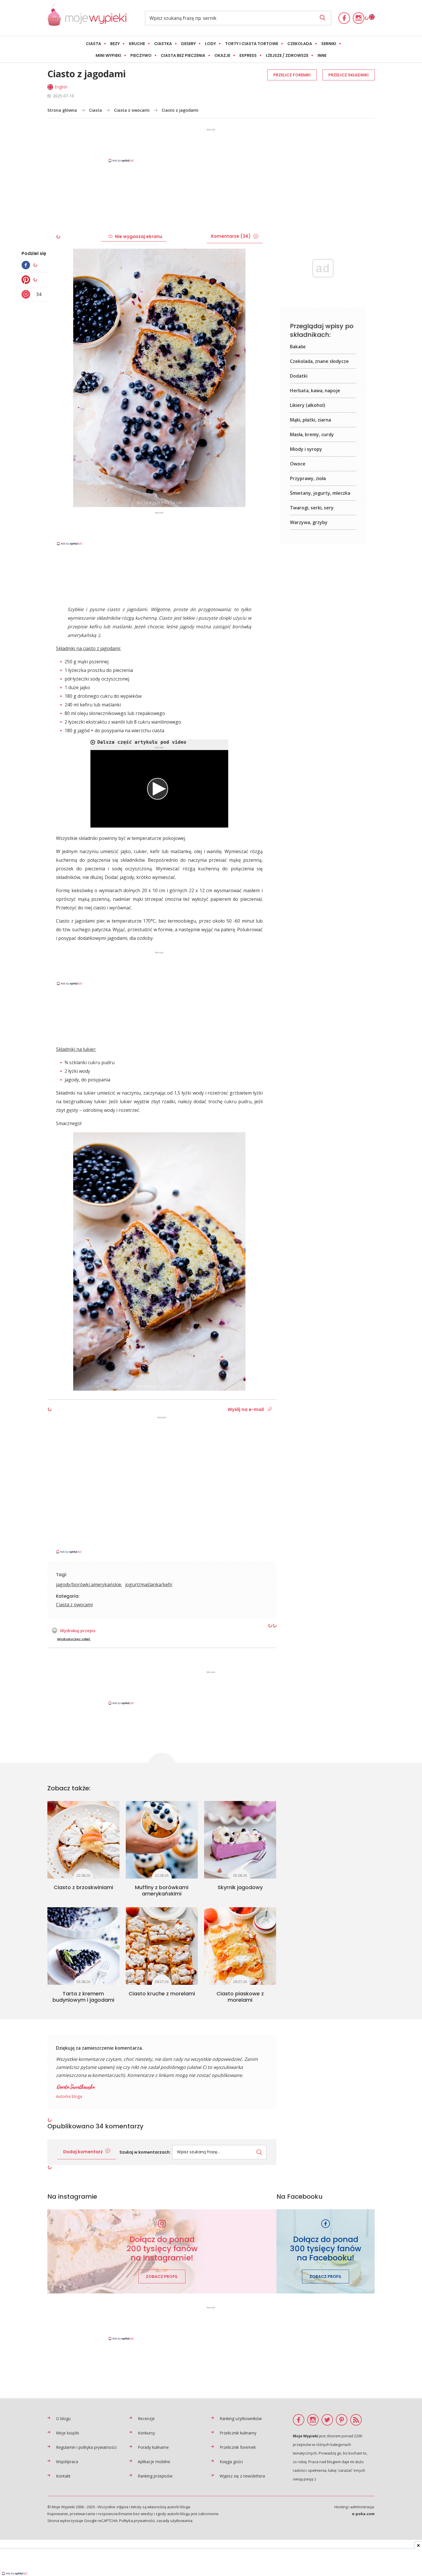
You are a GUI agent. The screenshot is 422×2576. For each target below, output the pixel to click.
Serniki (329, 44)
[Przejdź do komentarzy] (27, 294)
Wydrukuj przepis (78, 1630)
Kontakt (63, 2476)
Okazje (222, 55)
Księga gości (231, 2462)
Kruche (137, 44)
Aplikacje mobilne (154, 2462)
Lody (210, 44)
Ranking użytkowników (241, 2418)
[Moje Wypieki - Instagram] (359, 18)
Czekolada (300, 44)
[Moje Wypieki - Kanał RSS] (356, 2420)
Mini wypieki (108, 55)
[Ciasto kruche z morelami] (162, 1946)
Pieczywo (141, 55)
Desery (188, 44)
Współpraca (67, 2462)
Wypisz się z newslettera (242, 2476)
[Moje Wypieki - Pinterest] (342, 2420)
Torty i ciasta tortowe (252, 44)
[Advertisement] (211, 145)
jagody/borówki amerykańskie (89, 1584)
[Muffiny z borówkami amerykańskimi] (162, 1840)
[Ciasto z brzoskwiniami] (83, 1840)
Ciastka (163, 44)
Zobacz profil (162, 2277)
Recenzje (146, 2418)
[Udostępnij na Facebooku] (27, 265)
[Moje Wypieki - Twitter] (327, 2420)
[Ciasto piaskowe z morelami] (240, 1946)
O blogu (63, 2418)
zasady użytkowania (174, 2521)
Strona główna (62, 110)
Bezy (115, 44)
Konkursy (146, 2433)
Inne (322, 55)
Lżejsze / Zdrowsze (287, 55)
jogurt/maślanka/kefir (149, 1584)
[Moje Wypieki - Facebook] (344, 18)
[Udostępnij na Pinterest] (27, 280)
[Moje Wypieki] (87, 18)
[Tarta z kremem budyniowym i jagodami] (83, 1946)
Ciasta (93, 44)
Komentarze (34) (231, 236)
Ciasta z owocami (132, 110)
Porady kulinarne (153, 2447)
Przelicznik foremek (238, 2447)
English (61, 87)
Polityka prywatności (137, 2521)
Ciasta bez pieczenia (183, 55)
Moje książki (67, 2433)
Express (248, 55)
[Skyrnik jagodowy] (240, 1840)
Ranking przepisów (155, 2476)
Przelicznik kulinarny (238, 2433)
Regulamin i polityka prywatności (86, 2447)
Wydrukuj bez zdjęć (74, 1639)
